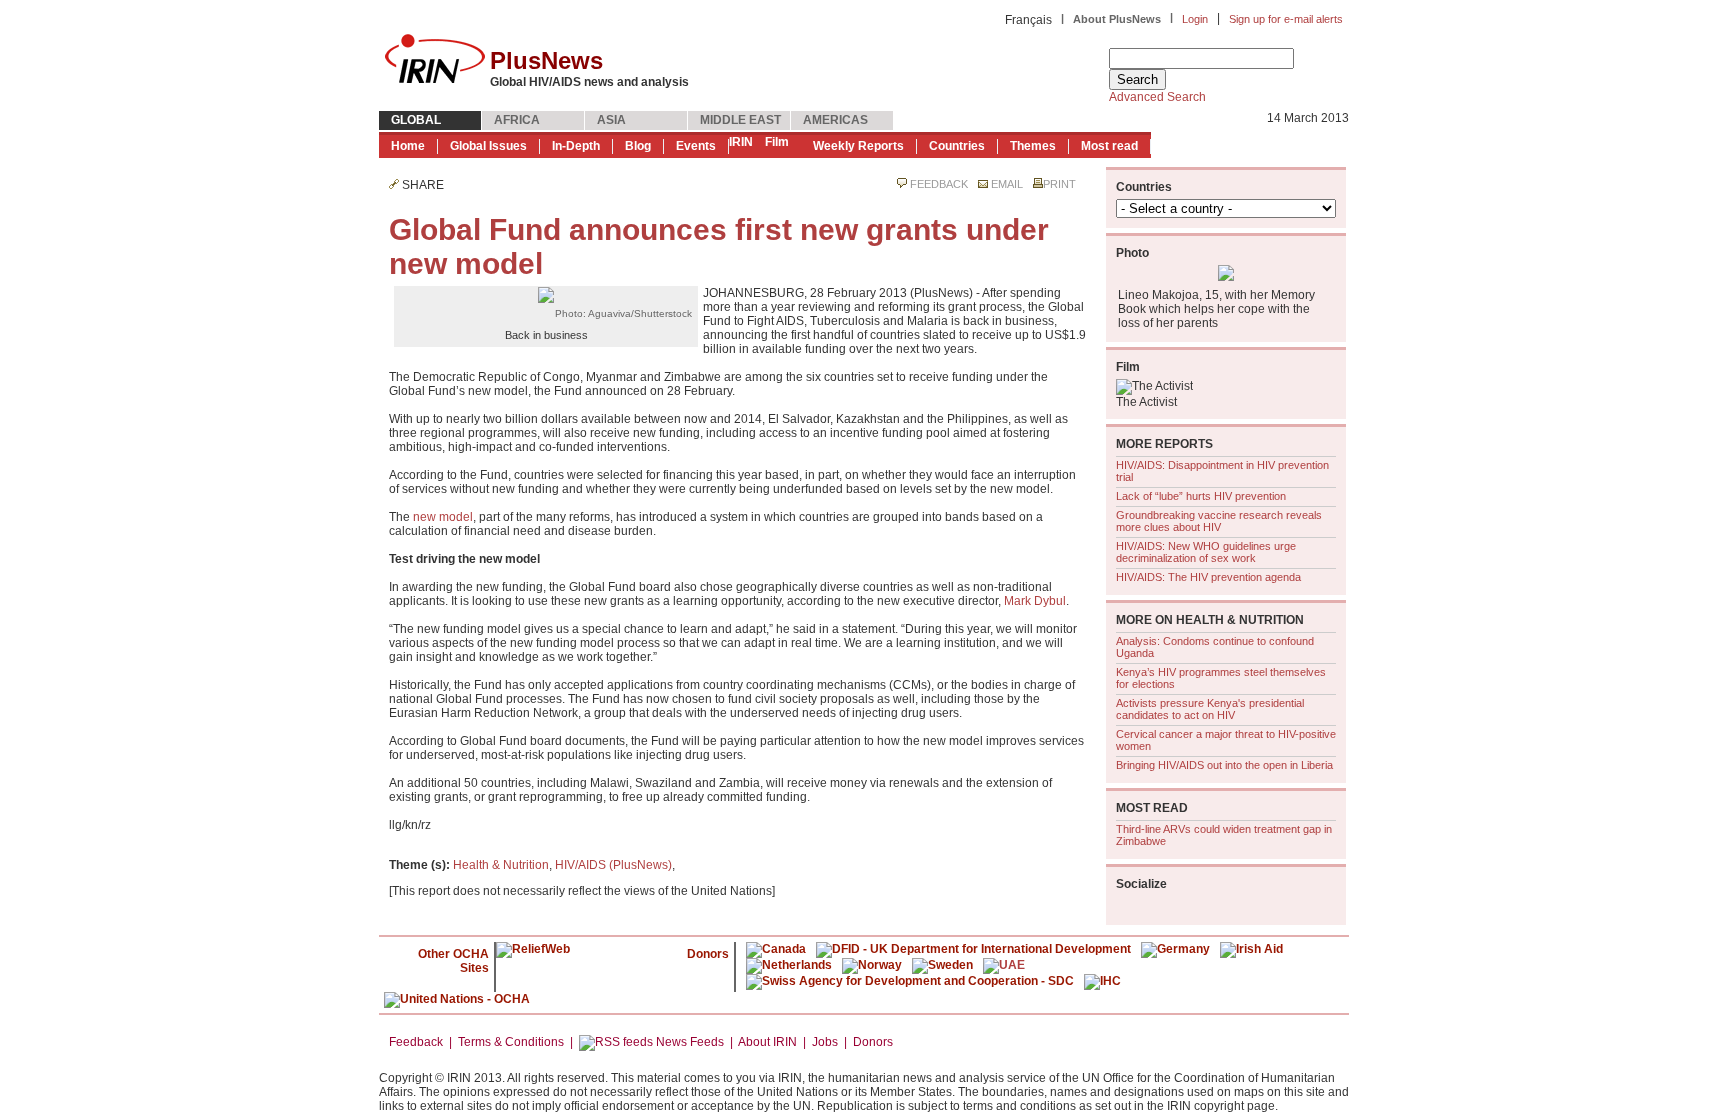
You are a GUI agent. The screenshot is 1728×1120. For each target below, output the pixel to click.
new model (443, 517)
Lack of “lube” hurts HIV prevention (1201, 496)
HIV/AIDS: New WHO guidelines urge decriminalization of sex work (1206, 552)
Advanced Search (1157, 97)
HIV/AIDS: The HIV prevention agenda (1208, 577)
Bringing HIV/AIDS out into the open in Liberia (1224, 765)
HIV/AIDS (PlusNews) (613, 865)
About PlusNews (1117, 19)
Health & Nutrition (501, 865)
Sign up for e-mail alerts (1286, 19)
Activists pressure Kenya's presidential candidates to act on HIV (1210, 709)
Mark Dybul (1035, 601)
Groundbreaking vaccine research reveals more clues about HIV (1219, 521)
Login (1195, 19)
